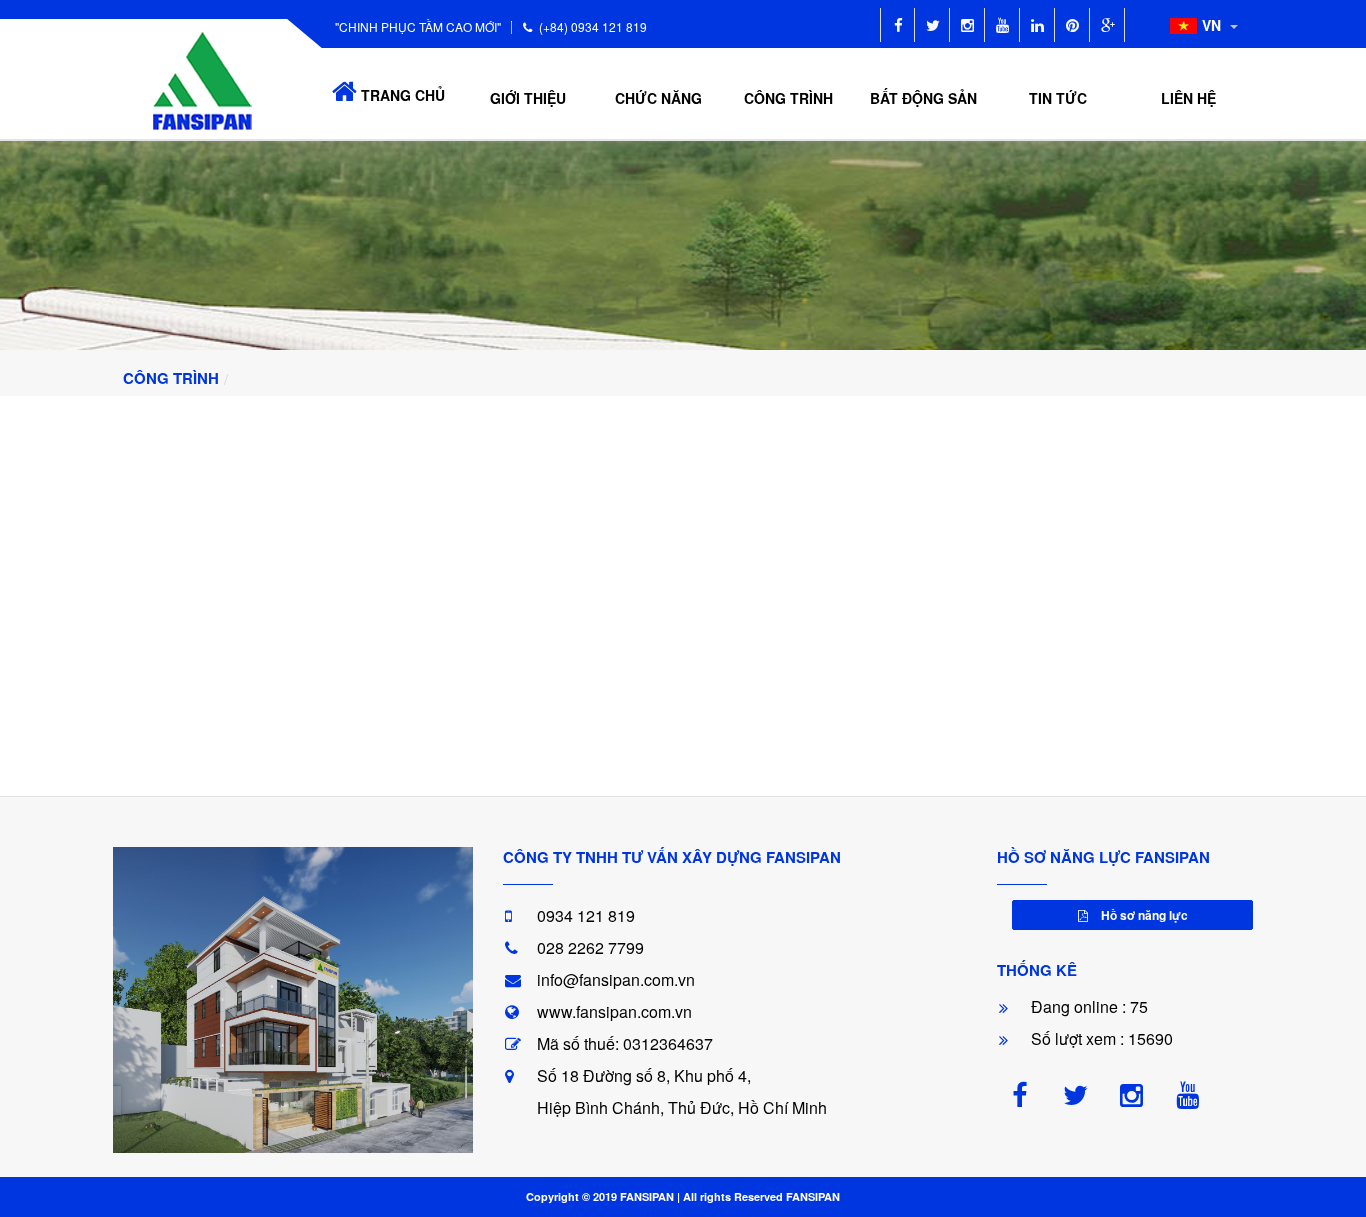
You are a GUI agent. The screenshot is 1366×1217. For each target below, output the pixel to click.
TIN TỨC (1058, 98)
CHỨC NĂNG (658, 98)
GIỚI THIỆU (528, 98)
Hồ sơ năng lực (1143, 915)
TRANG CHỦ (401, 95)
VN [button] (1213, 25)
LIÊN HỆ (1188, 98)
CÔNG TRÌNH (788, 98)
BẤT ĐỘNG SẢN (923, 98)
